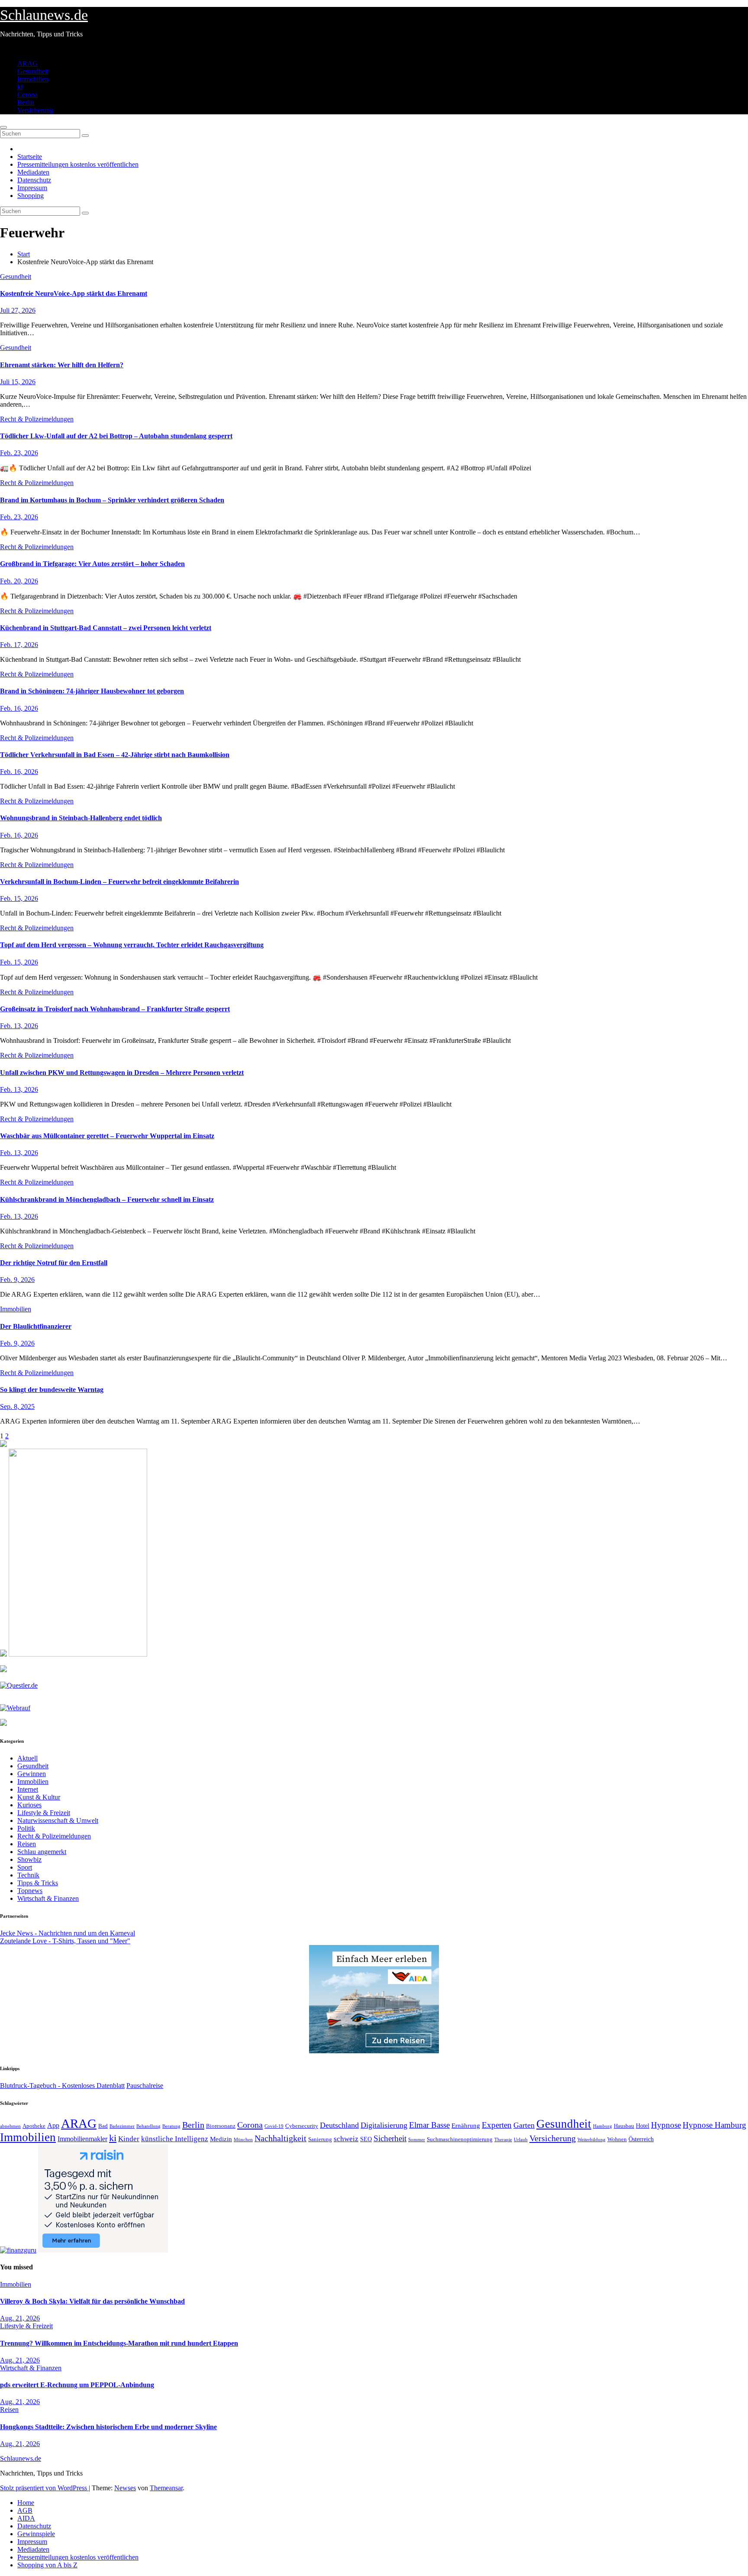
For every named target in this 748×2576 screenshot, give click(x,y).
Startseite (30, 157)
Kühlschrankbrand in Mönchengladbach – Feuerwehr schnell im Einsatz (107, 1199)
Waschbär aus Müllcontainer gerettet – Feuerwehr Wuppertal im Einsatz (107, 1136)
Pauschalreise (145, 2086)
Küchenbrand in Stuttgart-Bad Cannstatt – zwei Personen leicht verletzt (106, 628)
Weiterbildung (592, 2139)
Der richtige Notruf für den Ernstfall (54, 1263)
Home (26, 2503)
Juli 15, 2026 (18, 382)
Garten (524, 2125)
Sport (25, 1867)
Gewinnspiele (36, 2534)
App (53, 2125)
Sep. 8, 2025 (17, 1406)
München (243, 2140)
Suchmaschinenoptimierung (460, 2139)
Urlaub (521, 2139)
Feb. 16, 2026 (19, 708)
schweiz (346, 2139)
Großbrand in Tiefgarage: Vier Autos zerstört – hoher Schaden (92, 564)
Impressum (32, 188)
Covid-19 (274, 2126)
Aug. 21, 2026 (20, 2318)
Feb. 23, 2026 (19, 453)
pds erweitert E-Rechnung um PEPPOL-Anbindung (77, 2385)
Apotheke (34, 2126)
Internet (28, 1789)
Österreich (641, 2139)
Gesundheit (33, 71)
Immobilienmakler (82, 2139)
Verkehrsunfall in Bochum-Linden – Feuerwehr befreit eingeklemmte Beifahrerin (119, 882)
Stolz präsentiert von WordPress (44, 2488)
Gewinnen (32, 1774)
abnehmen (10, 2126)
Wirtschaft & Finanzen (48, 1898)
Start (24, 254)
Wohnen (617, 2139)
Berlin (26, 102)
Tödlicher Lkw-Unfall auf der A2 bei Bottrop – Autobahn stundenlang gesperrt (116, 436)
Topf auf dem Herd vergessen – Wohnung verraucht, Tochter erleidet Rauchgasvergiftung (132, 945)
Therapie (503, 2139)
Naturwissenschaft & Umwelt (58, 1820)
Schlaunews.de (44, 15)
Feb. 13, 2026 (19, 1026)
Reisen (27, 1844)
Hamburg (603, 2126)
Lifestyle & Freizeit (44, 1813)
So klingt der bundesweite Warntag (52, 1390)
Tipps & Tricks (38, 1883)
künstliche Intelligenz (175, 2139)
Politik (26, 1828)
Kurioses (29, 1805)
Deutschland (339, 2125)
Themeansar (166, 2488)
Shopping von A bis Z (47, 2565)
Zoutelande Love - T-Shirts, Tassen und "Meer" (65, 1941)
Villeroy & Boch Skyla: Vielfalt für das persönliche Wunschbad (92, 2301)
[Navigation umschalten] (3, 127)
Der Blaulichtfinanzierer (36, 1326)
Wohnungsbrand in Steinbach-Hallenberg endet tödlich (81, 818)
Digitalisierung (384, 2125)
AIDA (26, 2518)
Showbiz (29, 1859)
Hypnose (666, 2125)
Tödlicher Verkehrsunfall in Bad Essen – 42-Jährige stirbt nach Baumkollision (115, 755)
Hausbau (624, 2126)
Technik (28, 1875)
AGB (25, 2510)
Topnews (30, 1891)
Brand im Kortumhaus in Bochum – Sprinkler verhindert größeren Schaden (112, 500)
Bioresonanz (221, 2126)
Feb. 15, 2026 (19, 898)
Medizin (221, 2139)
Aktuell (27, 1758)
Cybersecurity (302, 2126)
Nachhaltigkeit (280, 2138)
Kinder (129, 2139)
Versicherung (35, 110)
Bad (103, 2126)
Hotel (643, 2126)
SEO (366, 2139)
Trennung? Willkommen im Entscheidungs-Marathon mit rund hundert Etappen (119, 2343)
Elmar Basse (429, 2125)
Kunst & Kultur (39, 1797)
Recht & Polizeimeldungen (37, 419)
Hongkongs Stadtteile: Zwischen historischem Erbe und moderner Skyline (108, 2427)
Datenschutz (34, 180)
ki (20, 87)
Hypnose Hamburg (714, 2125)
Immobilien (33, 79)
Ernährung (466, 2126)
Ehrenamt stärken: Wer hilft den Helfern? (62, 365)
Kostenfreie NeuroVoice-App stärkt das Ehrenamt (74, 293)
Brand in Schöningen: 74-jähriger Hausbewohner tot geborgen (92, 691)
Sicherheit (390, 2138)
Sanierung (320, 2139)
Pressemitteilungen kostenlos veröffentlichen (78, 164)
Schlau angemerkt (42, 1852)
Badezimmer (122, 2126)
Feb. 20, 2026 (19, 581)
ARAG (27, 63)
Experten (497, 2125)
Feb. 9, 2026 (17, 1280)
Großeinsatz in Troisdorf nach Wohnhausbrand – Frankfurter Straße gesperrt (115, 1009)
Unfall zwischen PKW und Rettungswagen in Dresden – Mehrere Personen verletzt (122, 1073)
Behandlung (148, 2126)
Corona (27, 95)
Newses (125, 2488)
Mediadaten (33, 172)
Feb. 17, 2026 (19, 645)
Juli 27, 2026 (18, 310)
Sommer (417, 2139)
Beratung (171, 2126)
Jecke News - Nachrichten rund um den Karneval (68, 1933)
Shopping (31, 196)
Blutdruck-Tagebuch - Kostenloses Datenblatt (62, 2086)
